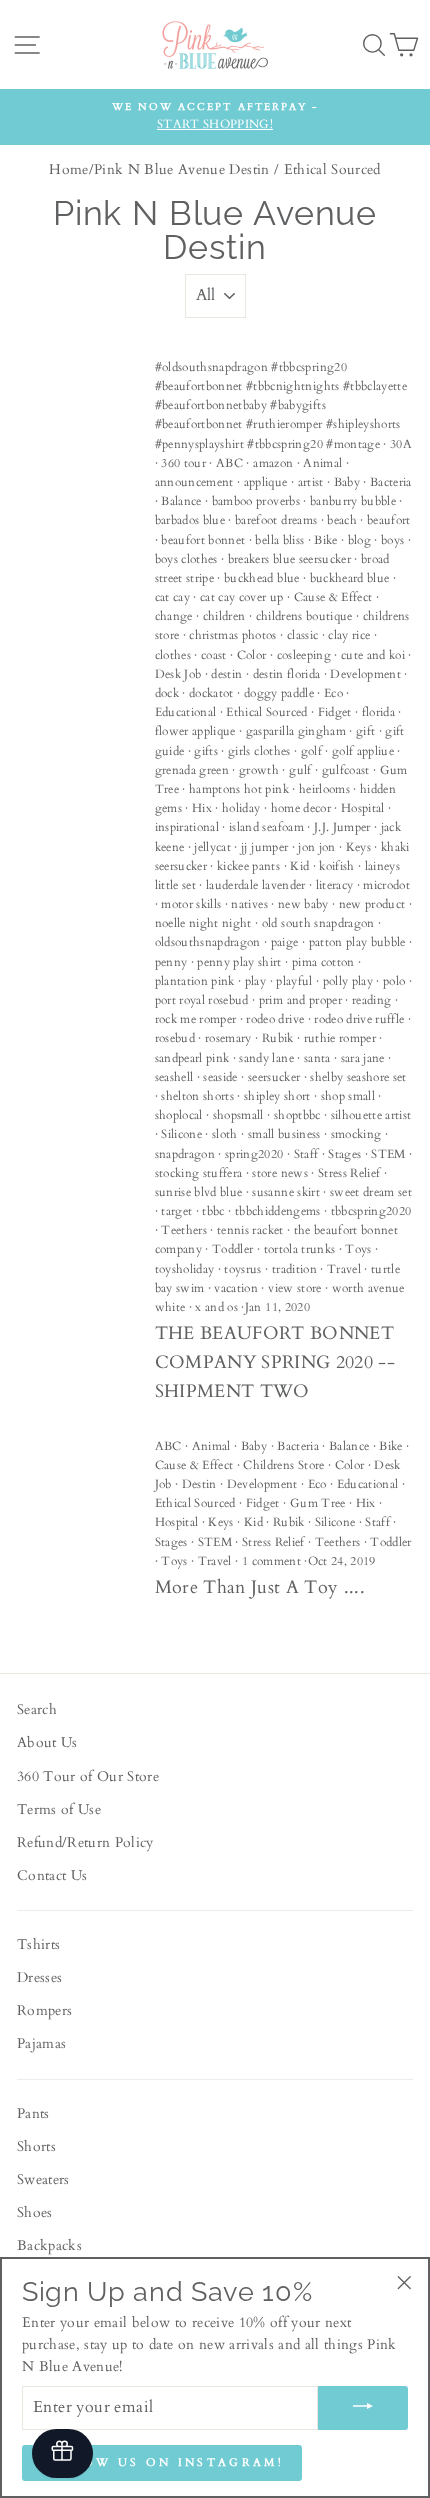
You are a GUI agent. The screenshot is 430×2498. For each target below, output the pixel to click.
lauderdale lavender (255, 885)
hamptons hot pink (239, 789)
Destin (199, 1484)
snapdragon (185, 1154)
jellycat (212, 847)
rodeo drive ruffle (359, 1019)
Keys (358, 847)
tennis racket (250, 1230)
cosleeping (304, 655)
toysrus (242, 1269)
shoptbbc (297, 1115)
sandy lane (266, 1058)
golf (311, 751)
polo (394, 981)
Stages (344, 1154)
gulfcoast (346, 770)
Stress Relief (349, 1173)
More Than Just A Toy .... (260, 1587)
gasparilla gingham (296, 731)
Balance (181, 501)
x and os (216, 1307)
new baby (303, 904)
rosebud (175, 1038)
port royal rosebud (202, 1000)
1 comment (271, 1561)
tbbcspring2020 (371, 1211)
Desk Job (178, 674)
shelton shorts (197, 1096)
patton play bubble (357, 942)
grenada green (192, 770)
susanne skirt (285, 1192)
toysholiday (185, 1269)
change (174, 616)
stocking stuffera (199, 1173)
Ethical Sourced (266, 712)
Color (252, 655)
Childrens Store (283, 1465)
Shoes (35, 2213)
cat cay (172, 597)
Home (68, 170)
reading (371, 1000)
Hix (202, 808)
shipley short (277, 1096)
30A (401, 444)
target (176, 1211)
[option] (215, 117)
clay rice (349, 635)
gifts (206, 751)
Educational (186, 712)
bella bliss (279, 540)
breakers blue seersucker (289, 559)
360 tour (183, 463)
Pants (33, 2114)
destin (226, 674)
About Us (47, 1743)
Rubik (278, 1038)
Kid (299, 866)
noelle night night (203, 923)
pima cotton (323, 962)
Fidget (335, 712)
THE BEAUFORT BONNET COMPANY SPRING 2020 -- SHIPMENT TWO (275, 1362)
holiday (241, 808)
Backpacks (49, 2246)
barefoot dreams (276, 520)
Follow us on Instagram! (162, 2462)
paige (285, 942)
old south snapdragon (318, 923)
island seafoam (266, 827)
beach (342, 520)
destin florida (287, 674)
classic (302, 635)
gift (365, 731)
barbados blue (190, 520)
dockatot (211, 693)
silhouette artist (371, 1115)
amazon (273, 463)
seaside (220, 1077)
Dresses (39, 1978)
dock (167, 693)
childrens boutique (304, 616)
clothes (173, 655)
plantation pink (195, 981)
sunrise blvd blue (199, 1192)
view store (294, 1288)
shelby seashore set (358, 1077)
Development (365, 674)
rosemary (228, 1038)
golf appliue (363, 751)
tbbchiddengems (278, 1211)
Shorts (36, 2147)
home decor (301, 808)
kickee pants (248, 866)
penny (171, 962)
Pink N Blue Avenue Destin (182, 170)
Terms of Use (59, 1810)
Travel (344, 1269)
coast (214, 655)
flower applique (195, 731)
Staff (306, 1154)
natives (249, 904)
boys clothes (186, 559)
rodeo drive (275, 1019)
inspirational (187, 827)
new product (372, 904)
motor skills (191, 904)
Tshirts (38, 1945)
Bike (325, 540)
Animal (322, 463)
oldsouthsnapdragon (208, 942)
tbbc (213, 1211)
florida (378, 712)
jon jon (316, 847)
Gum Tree (318, 1503)
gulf (300, 770)
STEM (388, 1154)
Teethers (184, 1230)
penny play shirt (239, 962)
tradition (294, 1269)
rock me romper (196, 1019)
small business (284, 1134)
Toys (358, 1249)
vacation (236, 1288)
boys (392, 540)
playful (294, 981)
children (224, 616)
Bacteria (391, 482)
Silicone (181, 1134)
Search (37, 1710)
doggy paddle (279, 693)
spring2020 (254, 1154)
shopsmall (238, 1115)
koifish (336, 866)
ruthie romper (340, 1038)
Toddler (232, 1249)
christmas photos (232, 635)
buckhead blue (261, 578)
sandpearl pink (192, 1058)
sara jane (363, 1058)
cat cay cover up (241, 597)
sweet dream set (371, 1192)
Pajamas (41, 2044)
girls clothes (259, 751)
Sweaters (43, 2180)
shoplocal (179, 1115)
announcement (194, 482)
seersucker (274, 1077)
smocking (356, 1134)
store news (279, 1173)
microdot (386, 885)
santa (317, 1058)
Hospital (363, 808)
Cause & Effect (333, 597)
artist (311, 482)
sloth (225, 1134)
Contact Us (52, 1876)
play (255, 981)
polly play (348, 981)
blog (359, 540)
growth (259, 770)
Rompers (44, 2011)
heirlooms (324, 789)
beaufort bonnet (203, 540)
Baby (347, 482)
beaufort (389, 520)
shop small (348, 1096)
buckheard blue (350, 578)
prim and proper (300, 1000)
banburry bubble (353, 501)
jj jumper (264, 847)
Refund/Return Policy (85, 1843)
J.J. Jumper (342, 827)
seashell (174, 1077)
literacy (335, 885)
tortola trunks (300, 1249)
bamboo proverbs (256, 501)
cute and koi (373, 655)
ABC (229, 463)
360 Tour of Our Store (88, 1777)
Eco (333, 693)
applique (266, 482)
